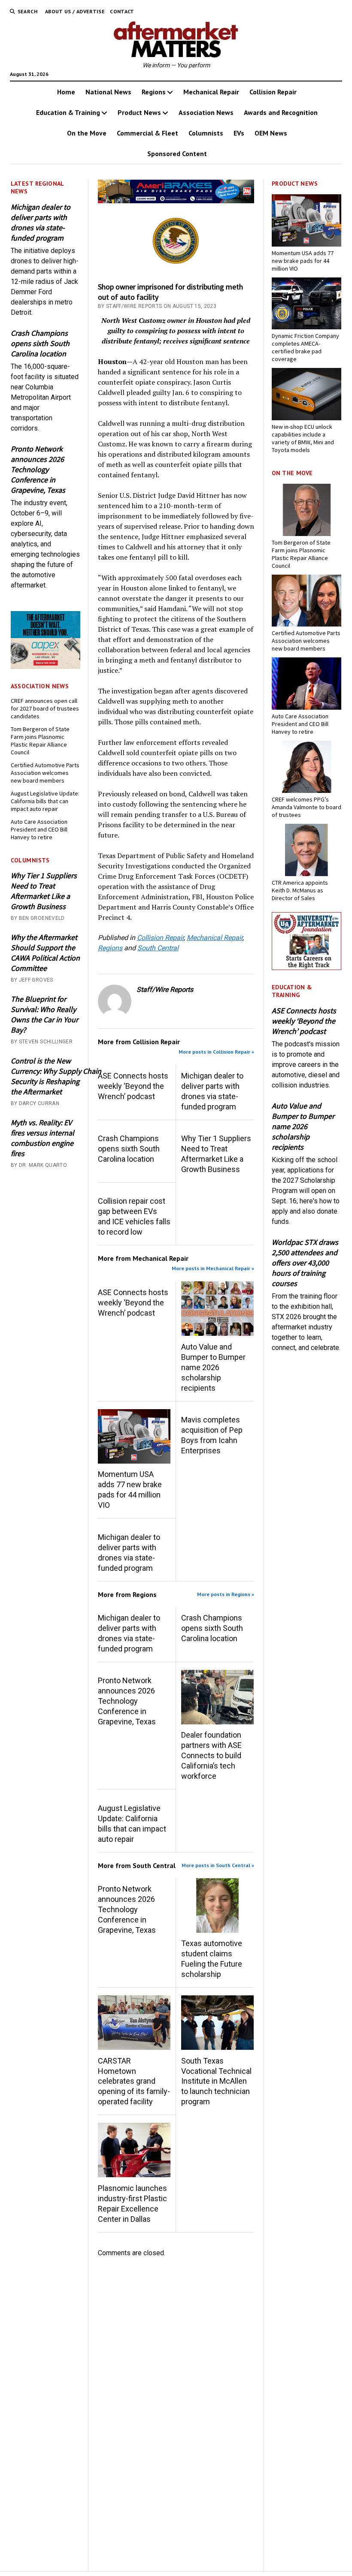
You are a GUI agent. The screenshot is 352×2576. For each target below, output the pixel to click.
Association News (206, 112)
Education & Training (68, 112)
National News (108, 92)
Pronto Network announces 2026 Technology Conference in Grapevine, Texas (38, 469)
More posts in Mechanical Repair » (213, 1268)
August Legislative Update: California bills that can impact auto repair (45, 801)
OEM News (271, 133)
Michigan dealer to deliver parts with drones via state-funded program (41, 222)
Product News (139, 112)
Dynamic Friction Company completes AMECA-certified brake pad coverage (305, 347)
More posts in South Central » (218, 1865)
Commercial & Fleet (147, 133)
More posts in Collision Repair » (216, 1052)
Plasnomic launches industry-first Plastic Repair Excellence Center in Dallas (132, 2204)
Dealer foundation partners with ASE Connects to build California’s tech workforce (211, 1755)
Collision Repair (273, 92)
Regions (154, 92)
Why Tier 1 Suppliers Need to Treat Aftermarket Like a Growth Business (44, 891)
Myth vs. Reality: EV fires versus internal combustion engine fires (42, 1138)
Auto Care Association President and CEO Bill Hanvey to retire (39, 829)
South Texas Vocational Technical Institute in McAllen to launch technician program (216, 2081)
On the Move (87, 133)
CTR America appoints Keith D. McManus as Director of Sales (300, 890)
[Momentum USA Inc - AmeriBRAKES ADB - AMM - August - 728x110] (176, 201)
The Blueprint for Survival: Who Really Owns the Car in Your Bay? (44, 1014)
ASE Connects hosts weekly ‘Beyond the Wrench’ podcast (133, 1086)
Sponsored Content (177, 154)
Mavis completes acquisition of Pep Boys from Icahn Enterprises (212, 1435)
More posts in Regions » (226, 1594)
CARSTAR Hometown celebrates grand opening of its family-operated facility (134, 2081)
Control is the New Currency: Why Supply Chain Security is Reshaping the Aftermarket (46, 1076)
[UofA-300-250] (306, 968)
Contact (122, 11)
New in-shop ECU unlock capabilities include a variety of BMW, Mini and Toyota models (303, 438)
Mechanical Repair (211, 92)
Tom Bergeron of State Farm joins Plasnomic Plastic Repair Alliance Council (40, 741)
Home (66, 92)
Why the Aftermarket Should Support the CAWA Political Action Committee (45, 953)
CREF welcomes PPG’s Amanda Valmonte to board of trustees (306, 807)
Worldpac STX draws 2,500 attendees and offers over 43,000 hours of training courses (305, 1263)
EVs (239, 133)
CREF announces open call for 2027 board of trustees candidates (45, 708)
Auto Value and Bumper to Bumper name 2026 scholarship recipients (213, 1367)
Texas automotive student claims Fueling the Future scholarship (212, 1959)
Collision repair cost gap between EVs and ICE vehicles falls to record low (134, 1216)
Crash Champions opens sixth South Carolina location (40, 343)
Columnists (206, 133)
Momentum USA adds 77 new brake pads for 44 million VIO (130, 1490)
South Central (158, 948)
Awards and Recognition (281, 112)
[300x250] (46, 667)
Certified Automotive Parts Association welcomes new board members (45, 773)
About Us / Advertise (75, 11)
